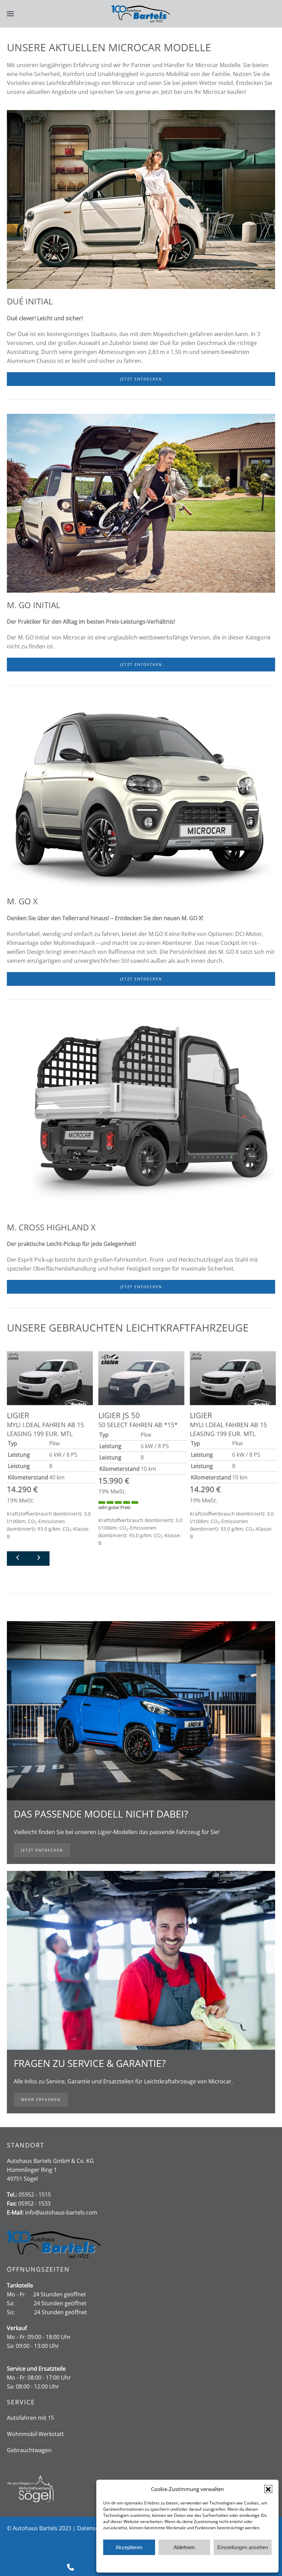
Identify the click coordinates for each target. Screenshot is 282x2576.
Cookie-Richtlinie (161, 2563)
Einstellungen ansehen (243, 2547)
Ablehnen (184, 2547)
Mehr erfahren (41, 2099)
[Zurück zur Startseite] (141, 14)
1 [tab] (137, 1561)
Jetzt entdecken (141, 379)
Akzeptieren (129, 2547)
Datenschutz (193, 2563)
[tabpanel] (50, 1447)
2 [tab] (145, 1561)
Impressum (219, 2563)
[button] (268, 2489)
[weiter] (39, 1559)
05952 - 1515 (35, 2195)
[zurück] (18, 1559)
